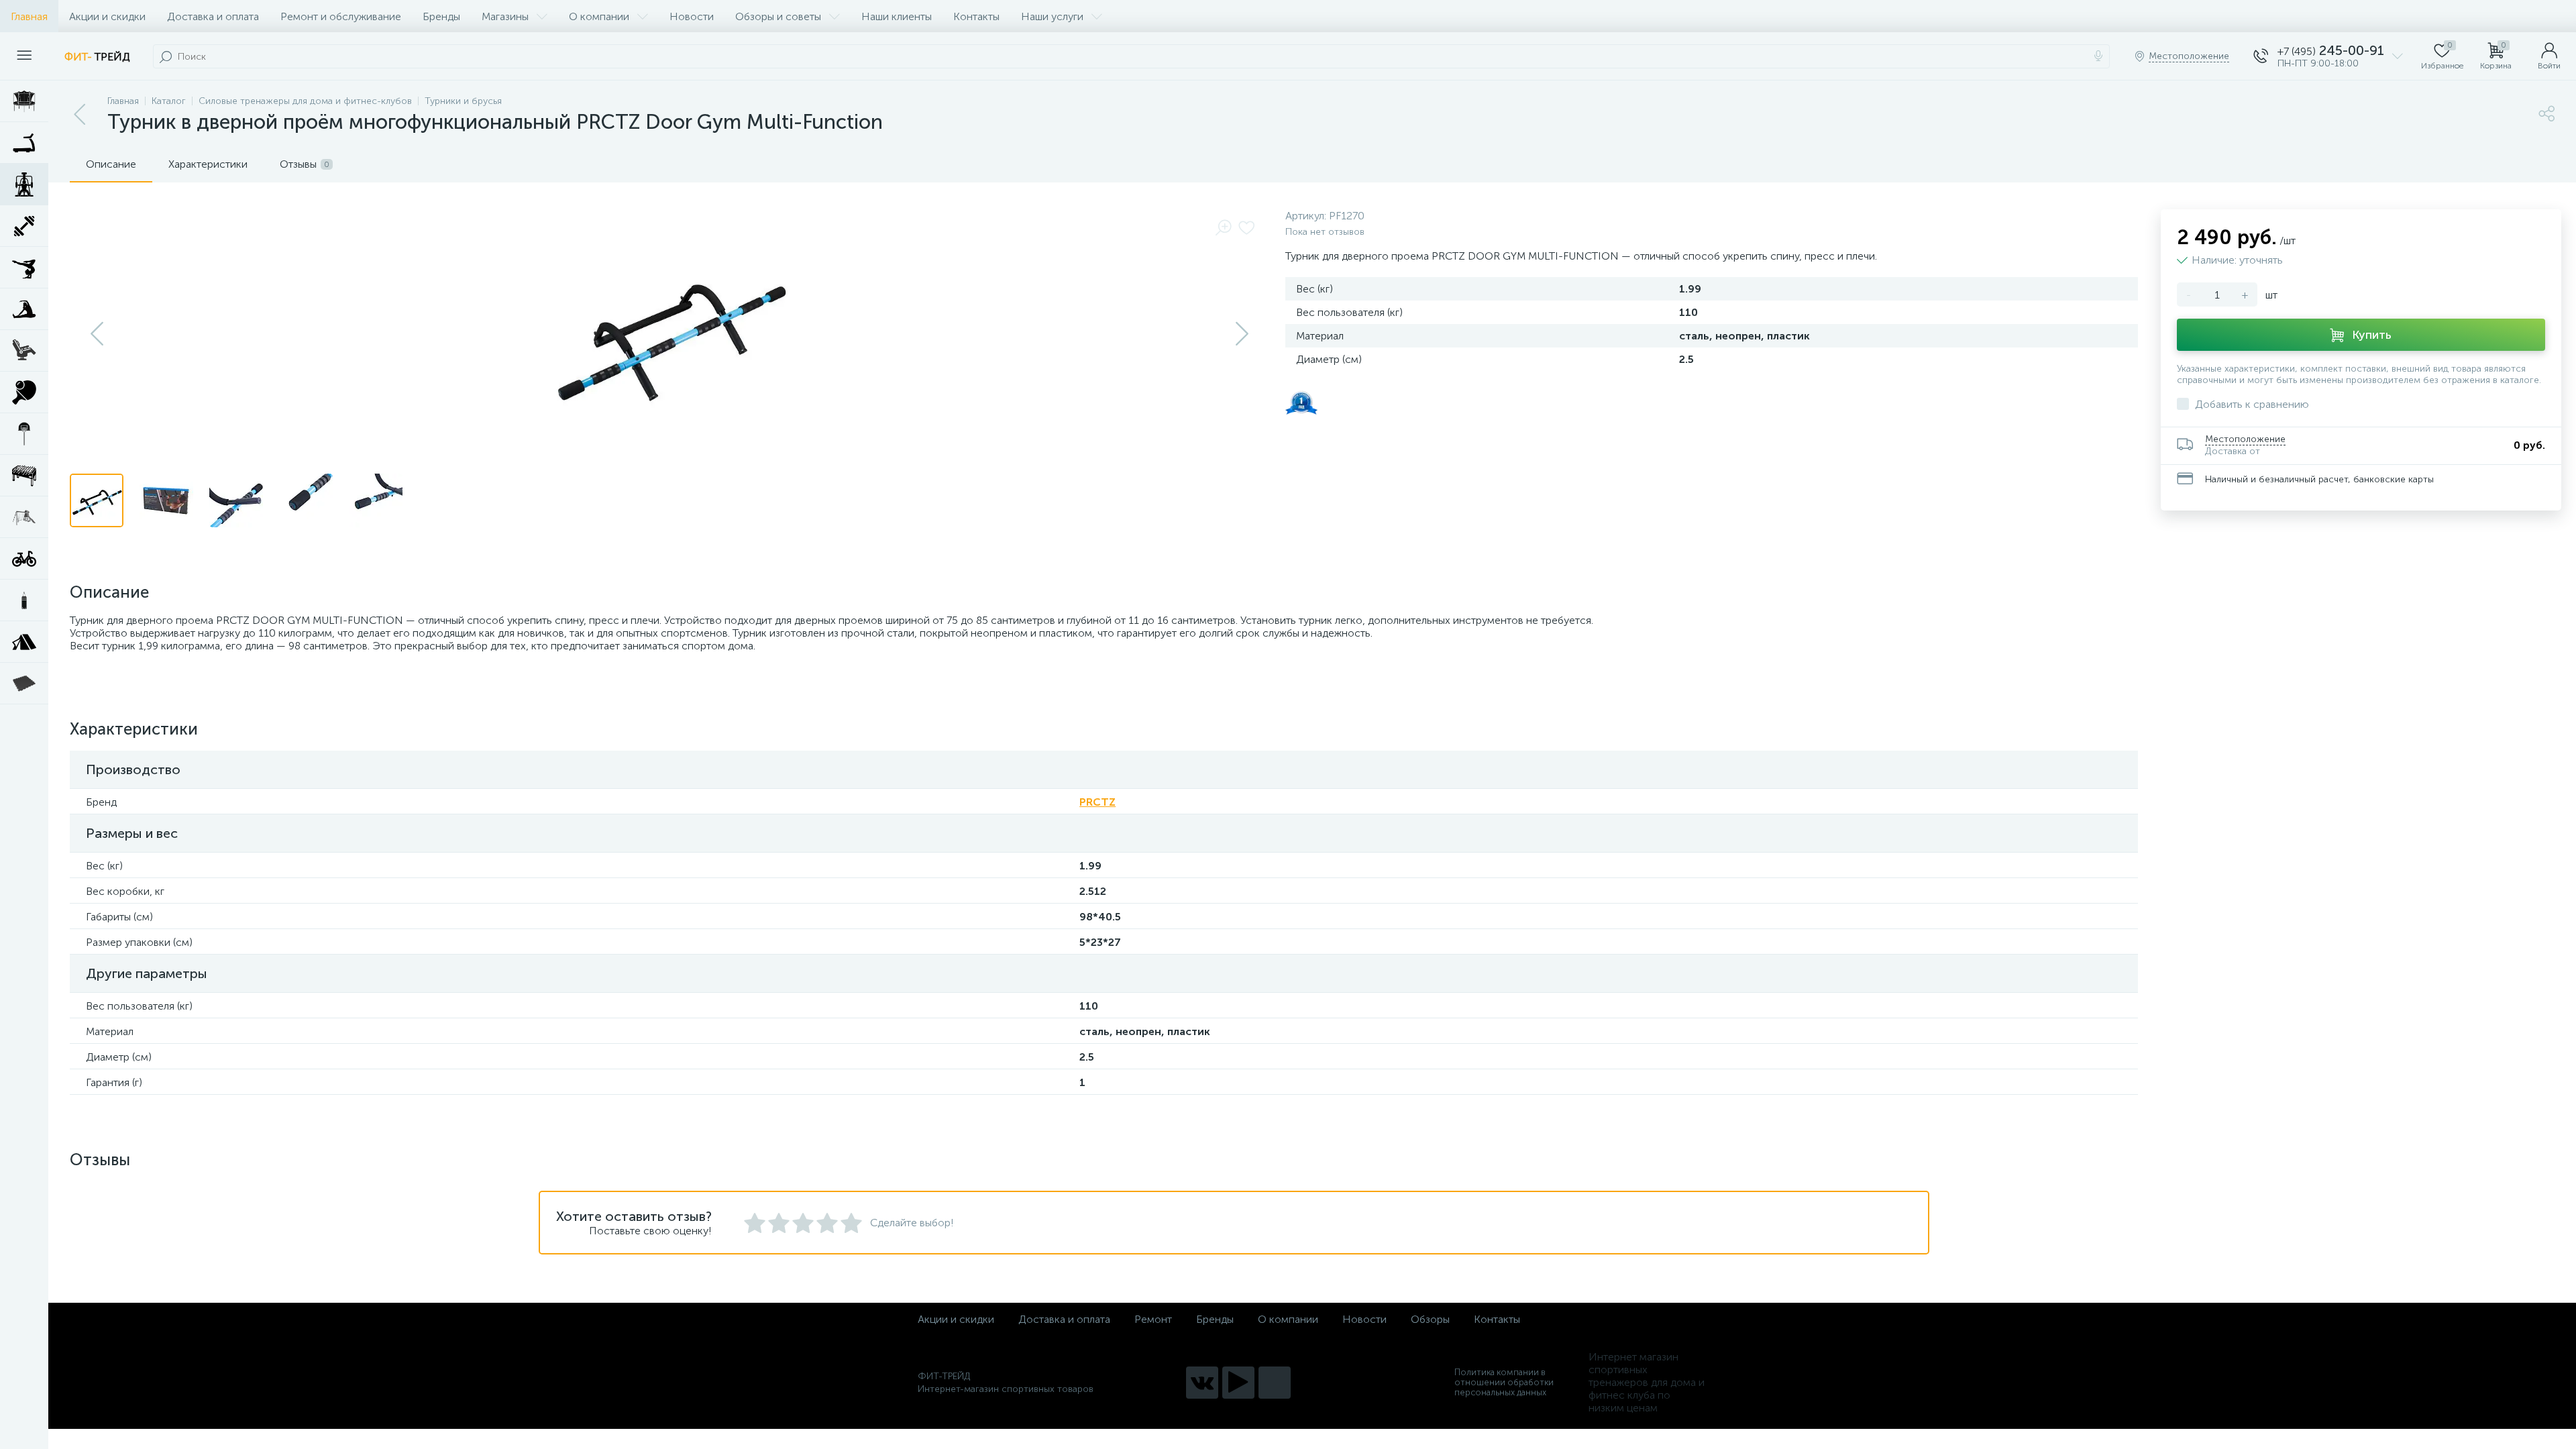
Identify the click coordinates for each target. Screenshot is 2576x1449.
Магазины (505, 16)
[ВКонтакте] (1202, 1383)
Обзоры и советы (778, 16)
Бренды (441, 16)
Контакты (976, 16)
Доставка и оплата (213, 16)
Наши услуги (1052, 16)
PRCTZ (1097, 802)
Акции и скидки (107, 16)
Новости (692, 16)
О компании (599, 16)
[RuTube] (1238, 1383)
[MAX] (1275, 1383)
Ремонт (1153, 1319)
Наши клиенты (897, 16)
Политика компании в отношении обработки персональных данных (1504, 1382)
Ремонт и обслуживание (341, 16)
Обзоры (1430, 1319)
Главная (29, 16)
